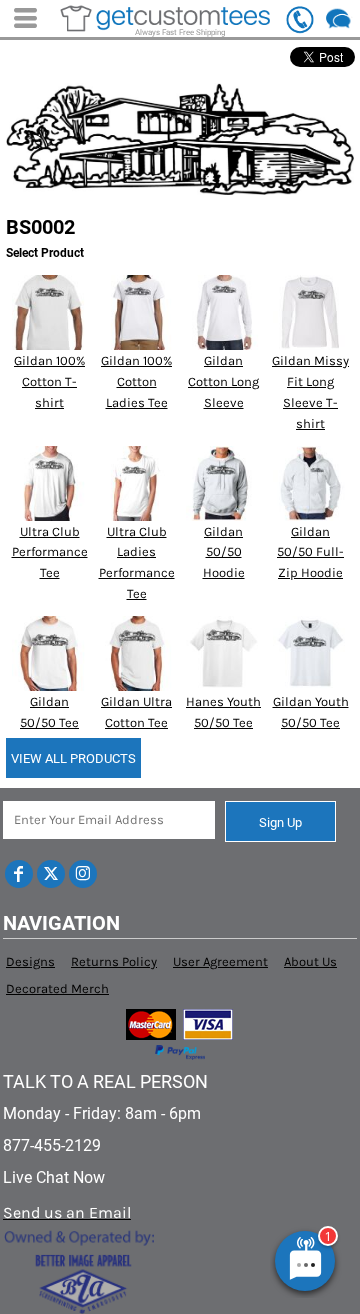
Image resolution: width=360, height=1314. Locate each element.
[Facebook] (19, 874)
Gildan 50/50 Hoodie (224, 552)
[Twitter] (51, 874)
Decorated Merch (57, 988)
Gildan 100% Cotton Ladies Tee (136, 381)
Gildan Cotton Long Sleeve (223, 381)
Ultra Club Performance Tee (50, 552)
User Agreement (220, 961)
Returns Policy (114, 961)
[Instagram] (83, 874)
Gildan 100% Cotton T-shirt (49, 381)
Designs (30, 961)
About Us (310, 961)
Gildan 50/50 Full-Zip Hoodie (310, 552)
